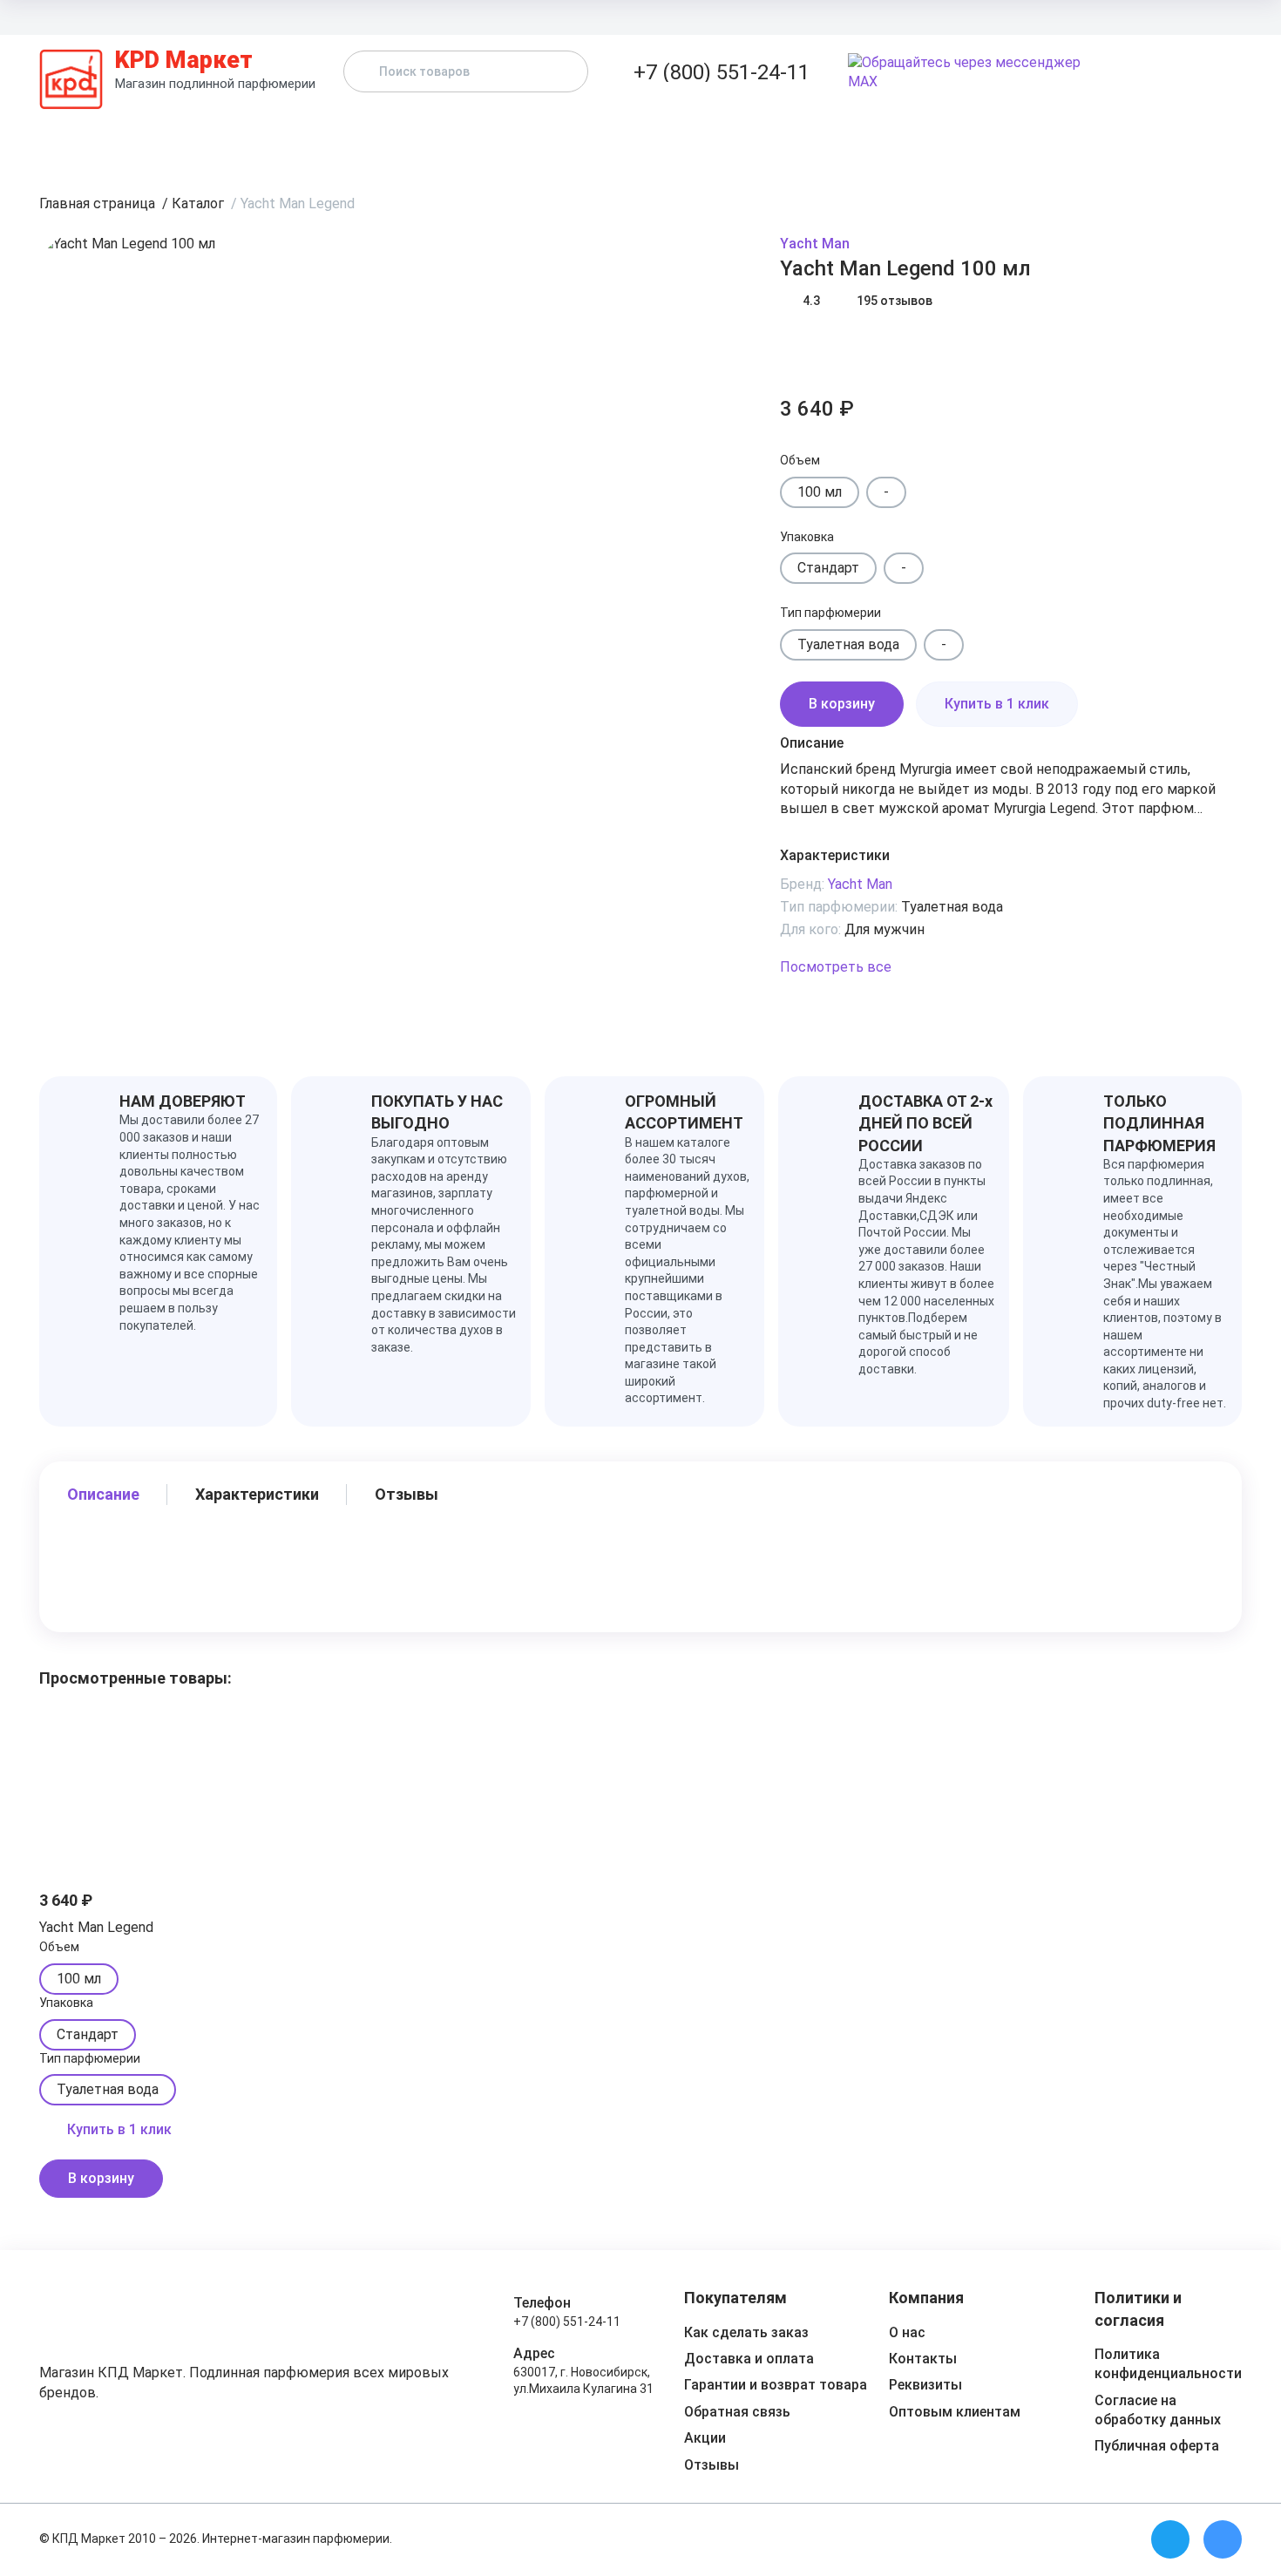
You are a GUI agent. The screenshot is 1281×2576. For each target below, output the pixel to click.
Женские (617, 134)
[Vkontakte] (1223, 2539)
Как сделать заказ (746, 2332)
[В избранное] (797, 349)
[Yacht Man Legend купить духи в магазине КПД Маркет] (131, 1780)
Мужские (741, 134)
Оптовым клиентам (1034, 17)
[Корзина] (1231, 72)
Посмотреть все (836, 967)
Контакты (1133, 17)
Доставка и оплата (816, 17)
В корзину (842, 704)
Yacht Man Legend (96, 1927)
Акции (854, 134)
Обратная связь (737, 2412)
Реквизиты (925, 2385)
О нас (907, 2332)
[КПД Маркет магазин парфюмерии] (71, 71)
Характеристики (257, 1494)
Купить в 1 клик (997, 704)
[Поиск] (560, 71)
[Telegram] (1170, 2539)
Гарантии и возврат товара (776, 2385)
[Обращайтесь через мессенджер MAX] (975, 73)
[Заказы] (1162, 72)
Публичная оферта (1157, 2446)
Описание (103, 1494)
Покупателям (925, 17)
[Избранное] (1196, 72)
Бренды (499, 134)
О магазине (1209, 17)
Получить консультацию (1146, 134)
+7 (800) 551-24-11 (567, 2322)
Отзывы (964, 134)
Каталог (382, 134)
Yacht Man (815, 244)
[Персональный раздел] (1127, 72)
